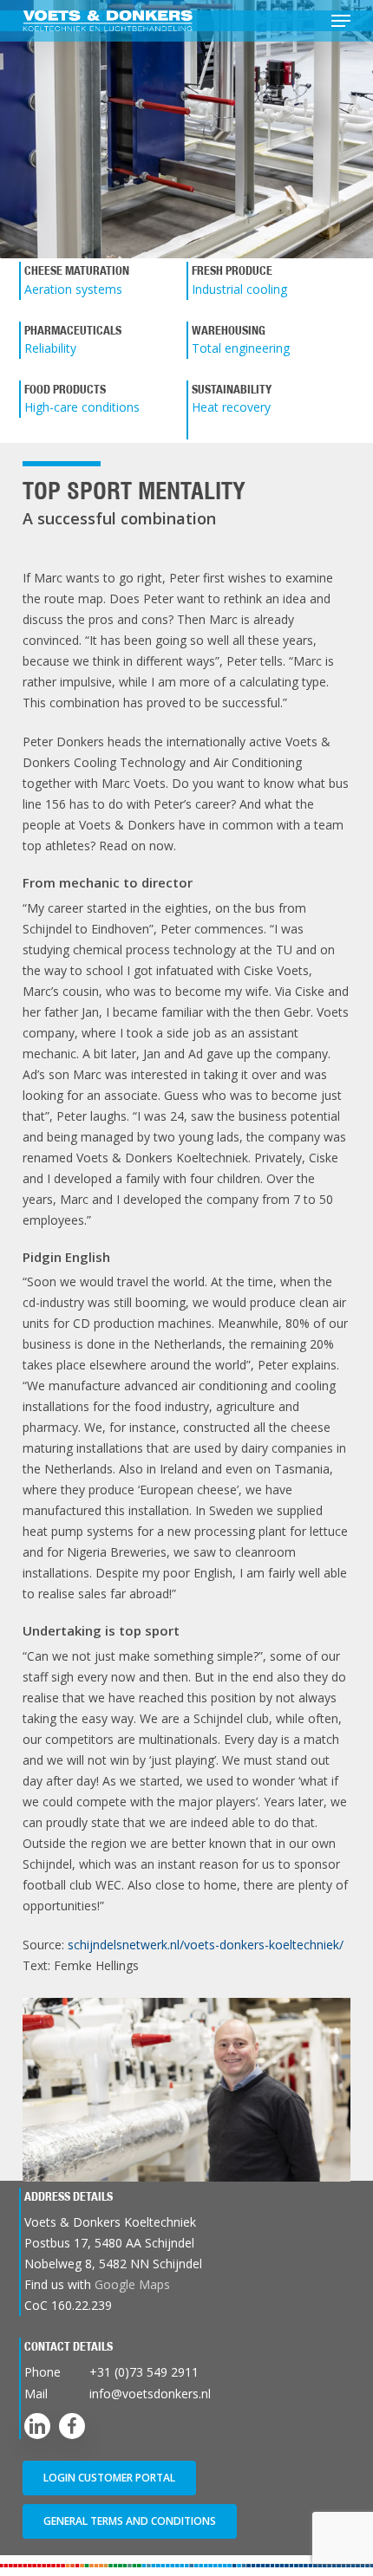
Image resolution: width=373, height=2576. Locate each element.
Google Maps (132, 2284)
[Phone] (187, 2372)
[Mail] (187, 2394)
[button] (341, 21)
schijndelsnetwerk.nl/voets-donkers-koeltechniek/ (206, 1945)
